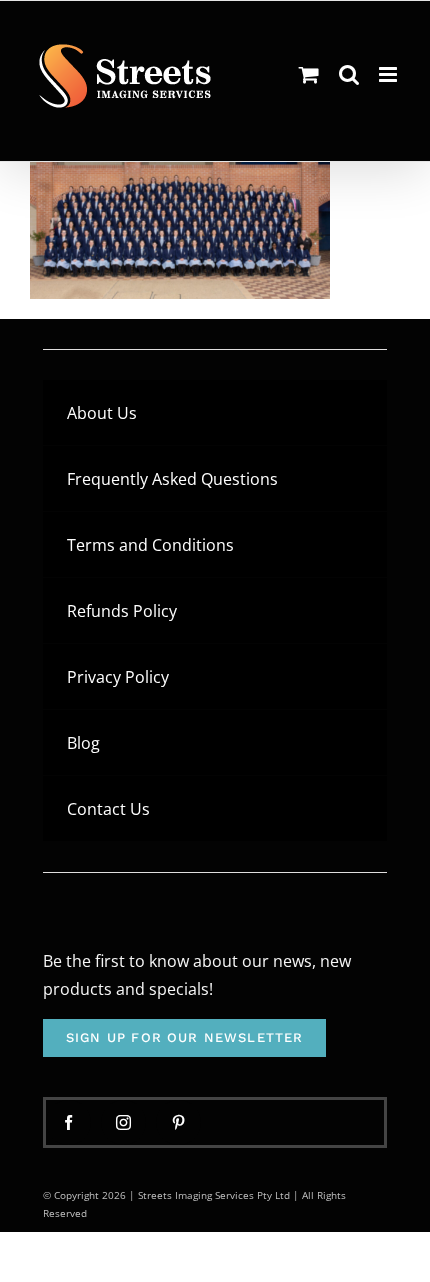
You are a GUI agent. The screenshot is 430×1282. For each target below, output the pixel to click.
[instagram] (123, 1122)
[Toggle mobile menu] (389, 74)
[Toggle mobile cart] (309, 74)
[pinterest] (178, 1122)
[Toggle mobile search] (349, 74)
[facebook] (68, 1122)
